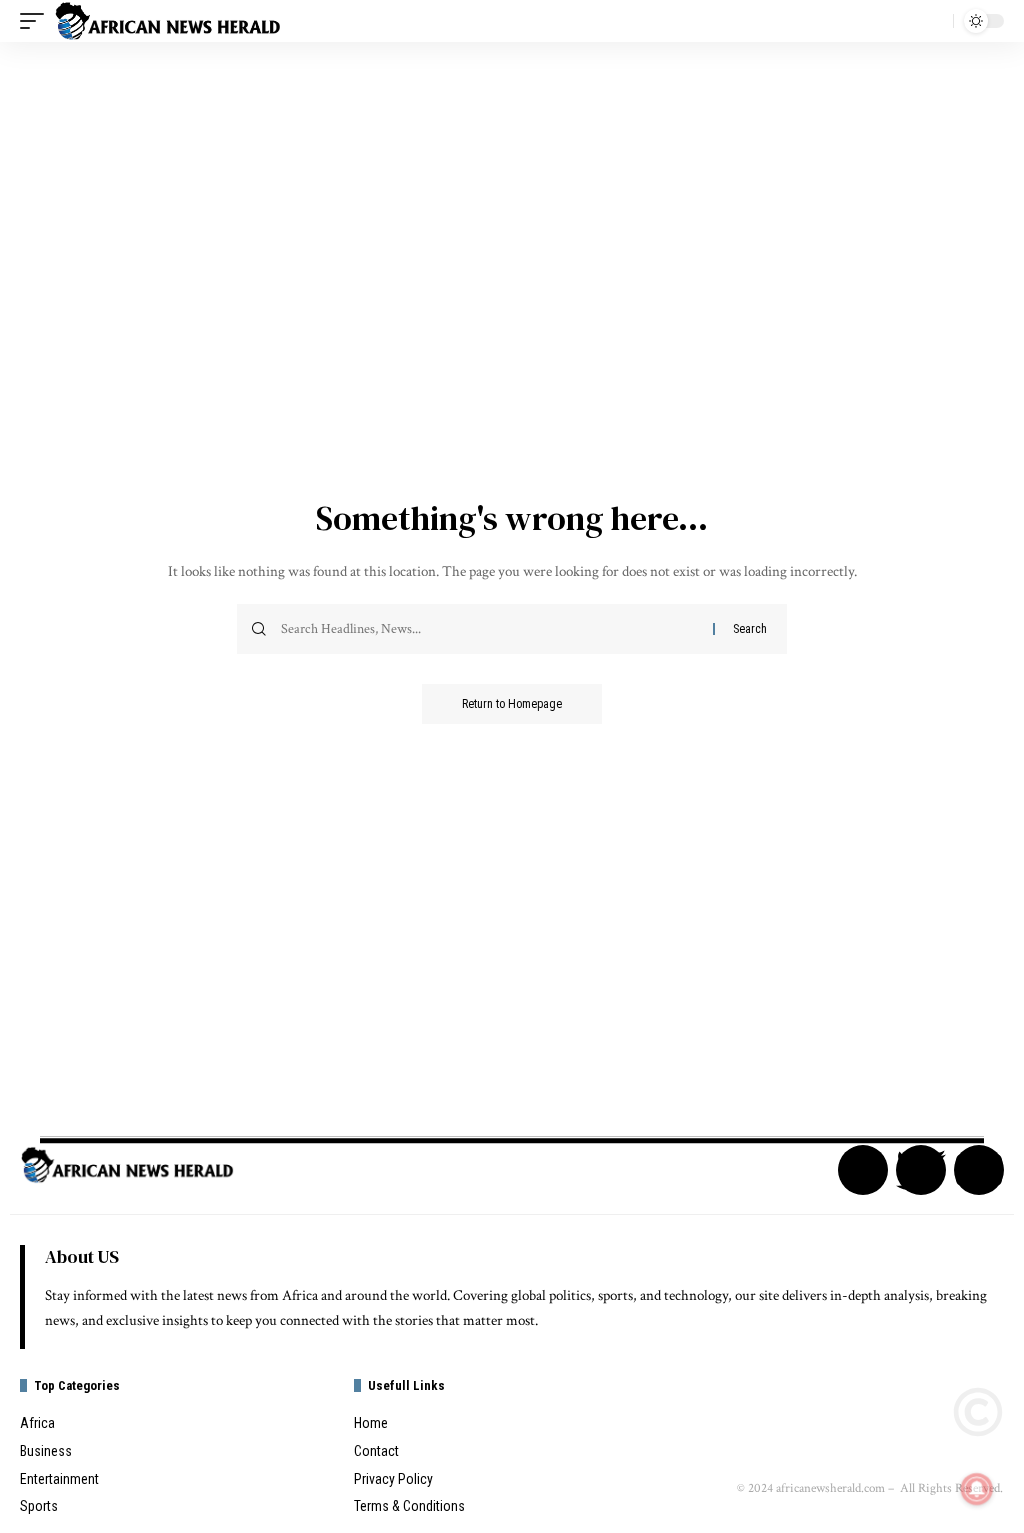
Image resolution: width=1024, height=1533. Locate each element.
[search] (933, 21)
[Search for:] (489, 629)
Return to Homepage (512, 704)
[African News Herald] (168, 21)
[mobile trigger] (37, 21)
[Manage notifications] (977, 1489)
